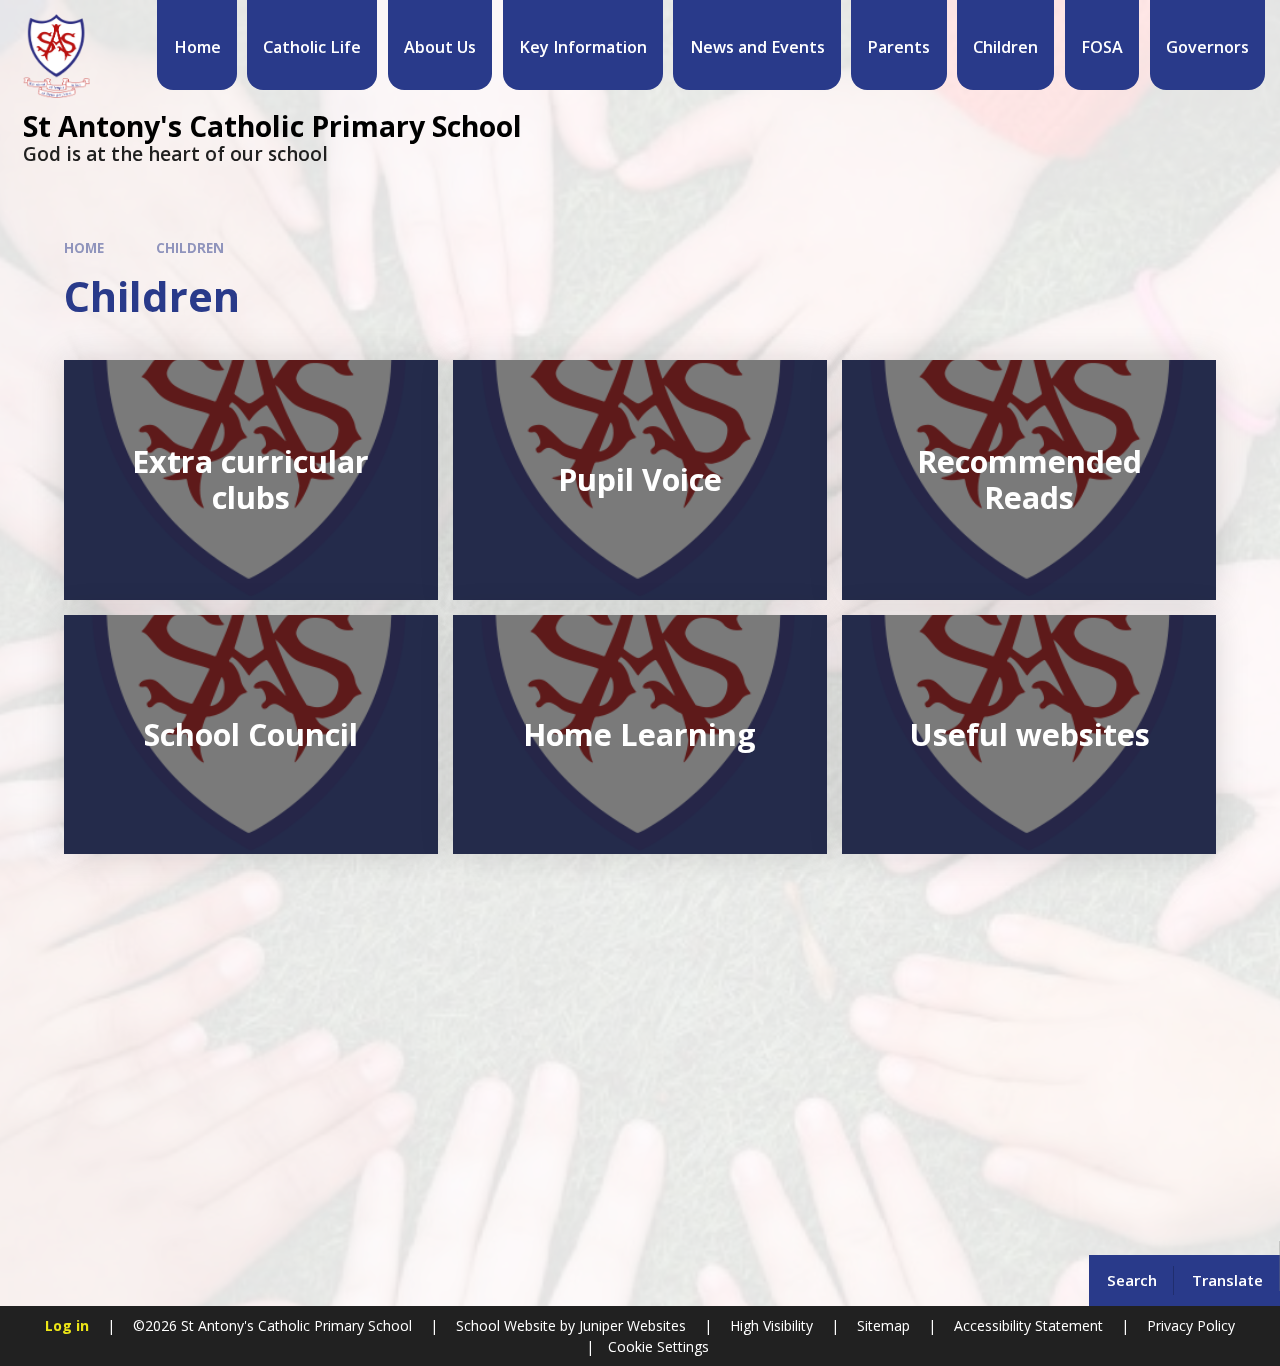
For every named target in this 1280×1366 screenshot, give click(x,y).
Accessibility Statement (1028, 1325)
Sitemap (883, 1325)
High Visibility (771, 1325)
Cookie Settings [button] (658, 1346)
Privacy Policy (1191, 1325)
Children (190, 248)
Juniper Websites (630, 1325)
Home (84, 248)
